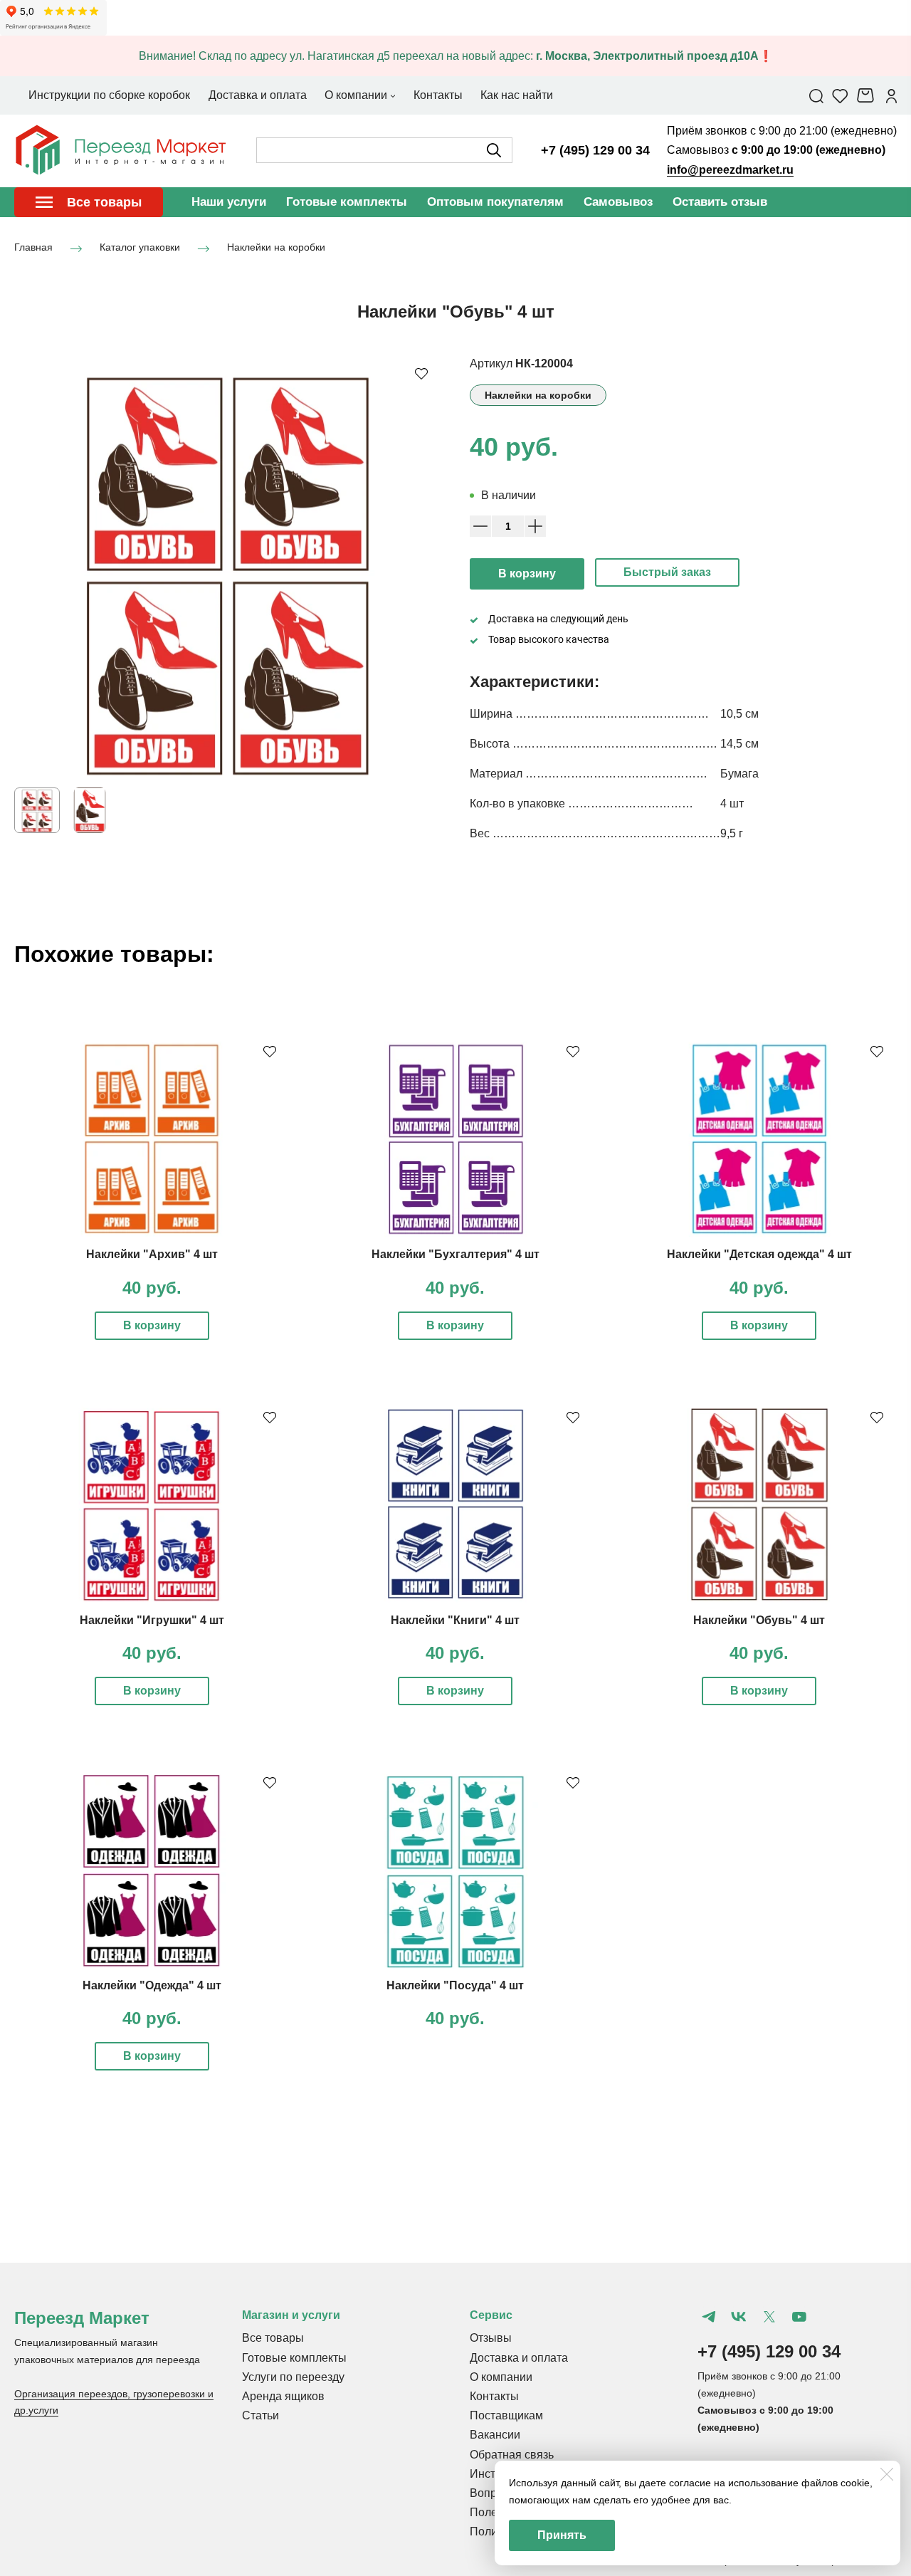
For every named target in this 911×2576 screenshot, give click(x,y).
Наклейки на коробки (276, 248)
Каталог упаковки (140, 248)
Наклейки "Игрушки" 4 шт (152, 1620)
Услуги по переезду (293, 2377)
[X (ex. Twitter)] (769, 2317)
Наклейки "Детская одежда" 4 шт (759, 1254)
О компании (501, 2377)
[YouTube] (799, 2317)
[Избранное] (840, 95)
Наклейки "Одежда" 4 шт (152, 1985)
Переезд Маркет (82, 2318)
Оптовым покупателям (495, 202)
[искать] (494, 150)
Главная (33, 248)
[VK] (739, 2317)
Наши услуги (229, 202)
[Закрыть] (887, 2474)
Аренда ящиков (283, 2396)
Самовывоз (618, 202)
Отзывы (491, 2338)
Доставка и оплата (519, 2358)
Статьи (260, 2415)
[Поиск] (816, 95)
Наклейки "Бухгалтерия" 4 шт (455, 1254)
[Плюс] (535, 526)
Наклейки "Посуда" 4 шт (455, 1985)
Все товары (273, 2338)
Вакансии (495, 2435)
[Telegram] (709, 2317)
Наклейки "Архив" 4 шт (152, 1254)
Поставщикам (506, 2415)
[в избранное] (421, 373)
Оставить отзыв (720, 202)
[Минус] (480, 526)
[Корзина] (867, 95)
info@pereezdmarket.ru (730, 170)
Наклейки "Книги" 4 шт (455, 1620)
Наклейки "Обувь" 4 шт (759, 1620)
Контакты (494, 2396)
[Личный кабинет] (891, 95)
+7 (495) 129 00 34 (595, 150)
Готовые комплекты (347, 202)
